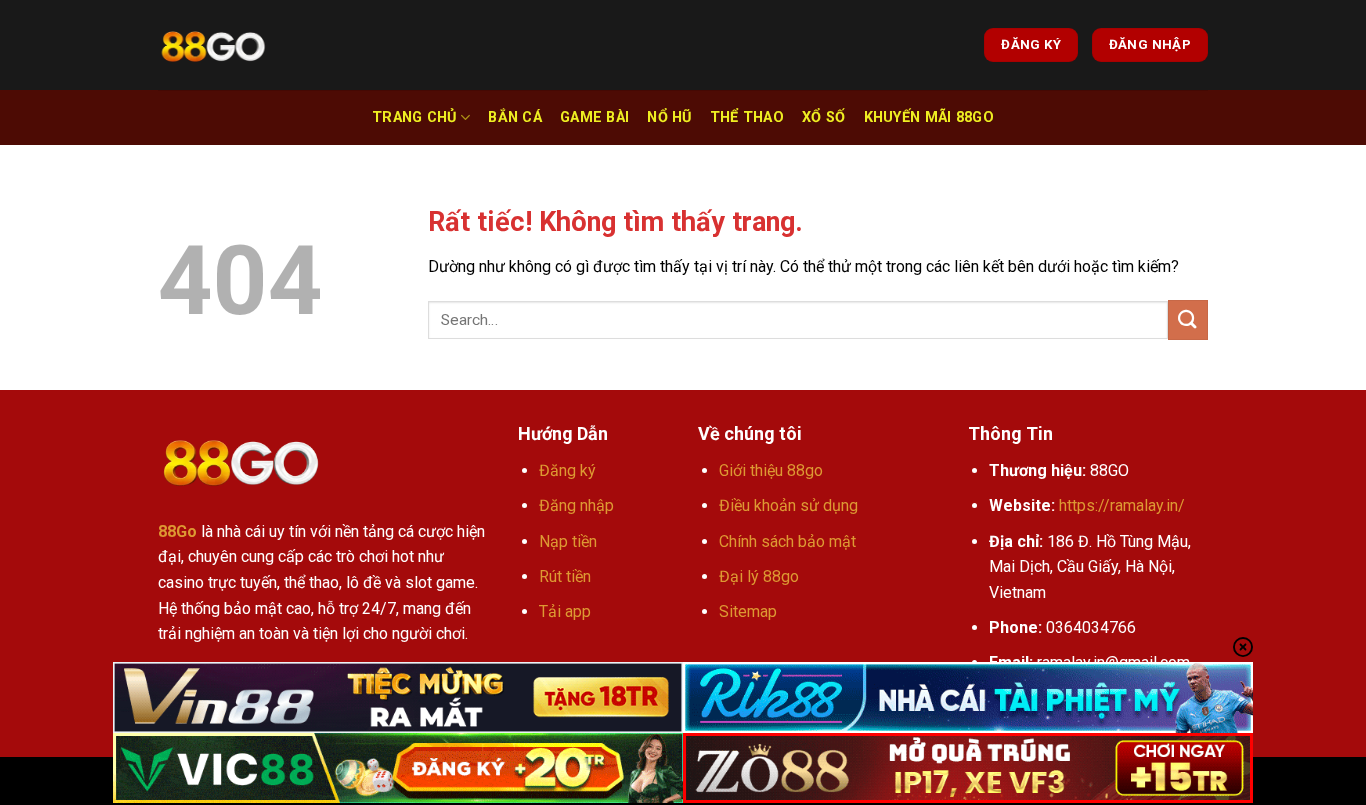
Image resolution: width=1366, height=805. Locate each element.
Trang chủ (414, 117)
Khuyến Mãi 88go (929, 117)
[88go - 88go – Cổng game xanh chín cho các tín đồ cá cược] (213, 45)
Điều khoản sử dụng (788, 505)
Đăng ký (567, 470)
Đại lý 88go (759, 576)
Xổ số (823, 117)
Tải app (565, 611)
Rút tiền (565, 576)
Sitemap (748, 611)
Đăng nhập (576, 505)
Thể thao (747, 117)
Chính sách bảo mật (787, 541)
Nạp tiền (568, 541)
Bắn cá (515, 117)
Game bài (594, 117)
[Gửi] (1188, 319)
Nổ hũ (669, 117)
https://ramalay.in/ (1122, 505)
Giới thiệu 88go (771, 470)
